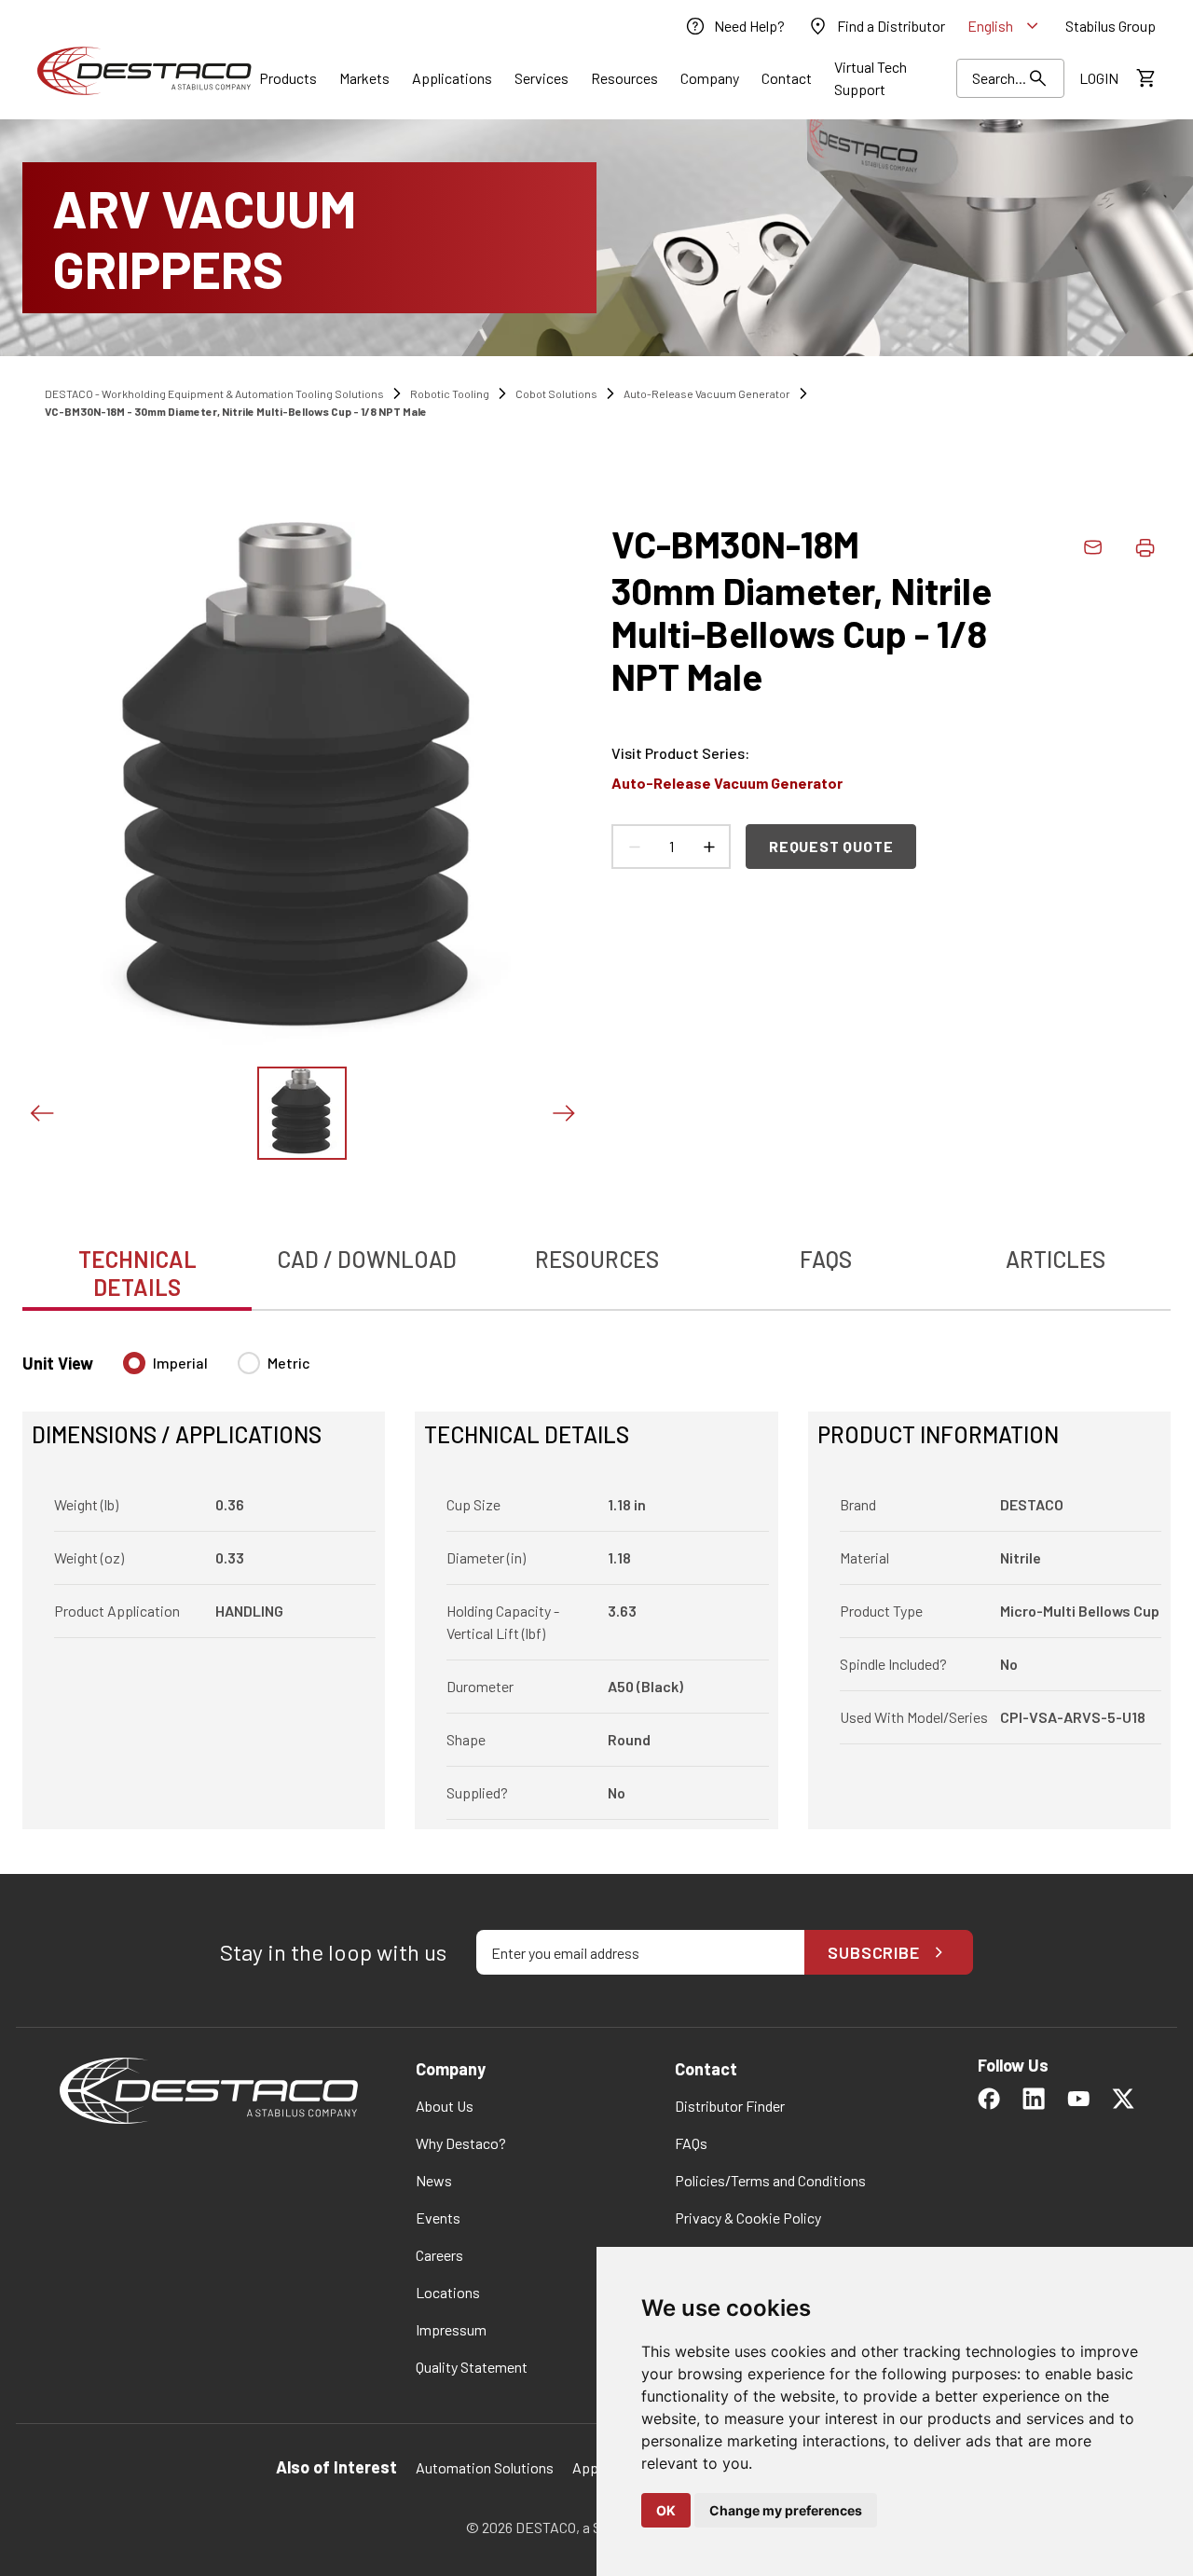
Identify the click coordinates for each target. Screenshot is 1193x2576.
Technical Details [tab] (137, 1273)
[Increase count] (708, 847)
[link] (734, 26)
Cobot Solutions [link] (556, 393)
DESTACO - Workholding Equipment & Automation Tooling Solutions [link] (214, 393)
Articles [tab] (1056, 1259)
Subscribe (874, 1952)
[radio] (134, 1363)
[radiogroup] (217, 1371)
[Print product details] (1145, 547)
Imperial (180, 1363)
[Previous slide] (41, 1113)
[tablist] (596, 1263)
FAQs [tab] (826, 1259)
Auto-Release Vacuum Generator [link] (707, 393)
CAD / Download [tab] (367, 1259)
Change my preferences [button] (786, 2510)
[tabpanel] (596, 1579)
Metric (289, 1363)
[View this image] (302, 1113)
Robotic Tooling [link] (450, 393)
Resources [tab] (597, 1259)
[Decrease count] (634, 847)
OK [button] (666, 2510)
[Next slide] (563, 1113)
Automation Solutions (485, 2467)
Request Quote (831, 846)
